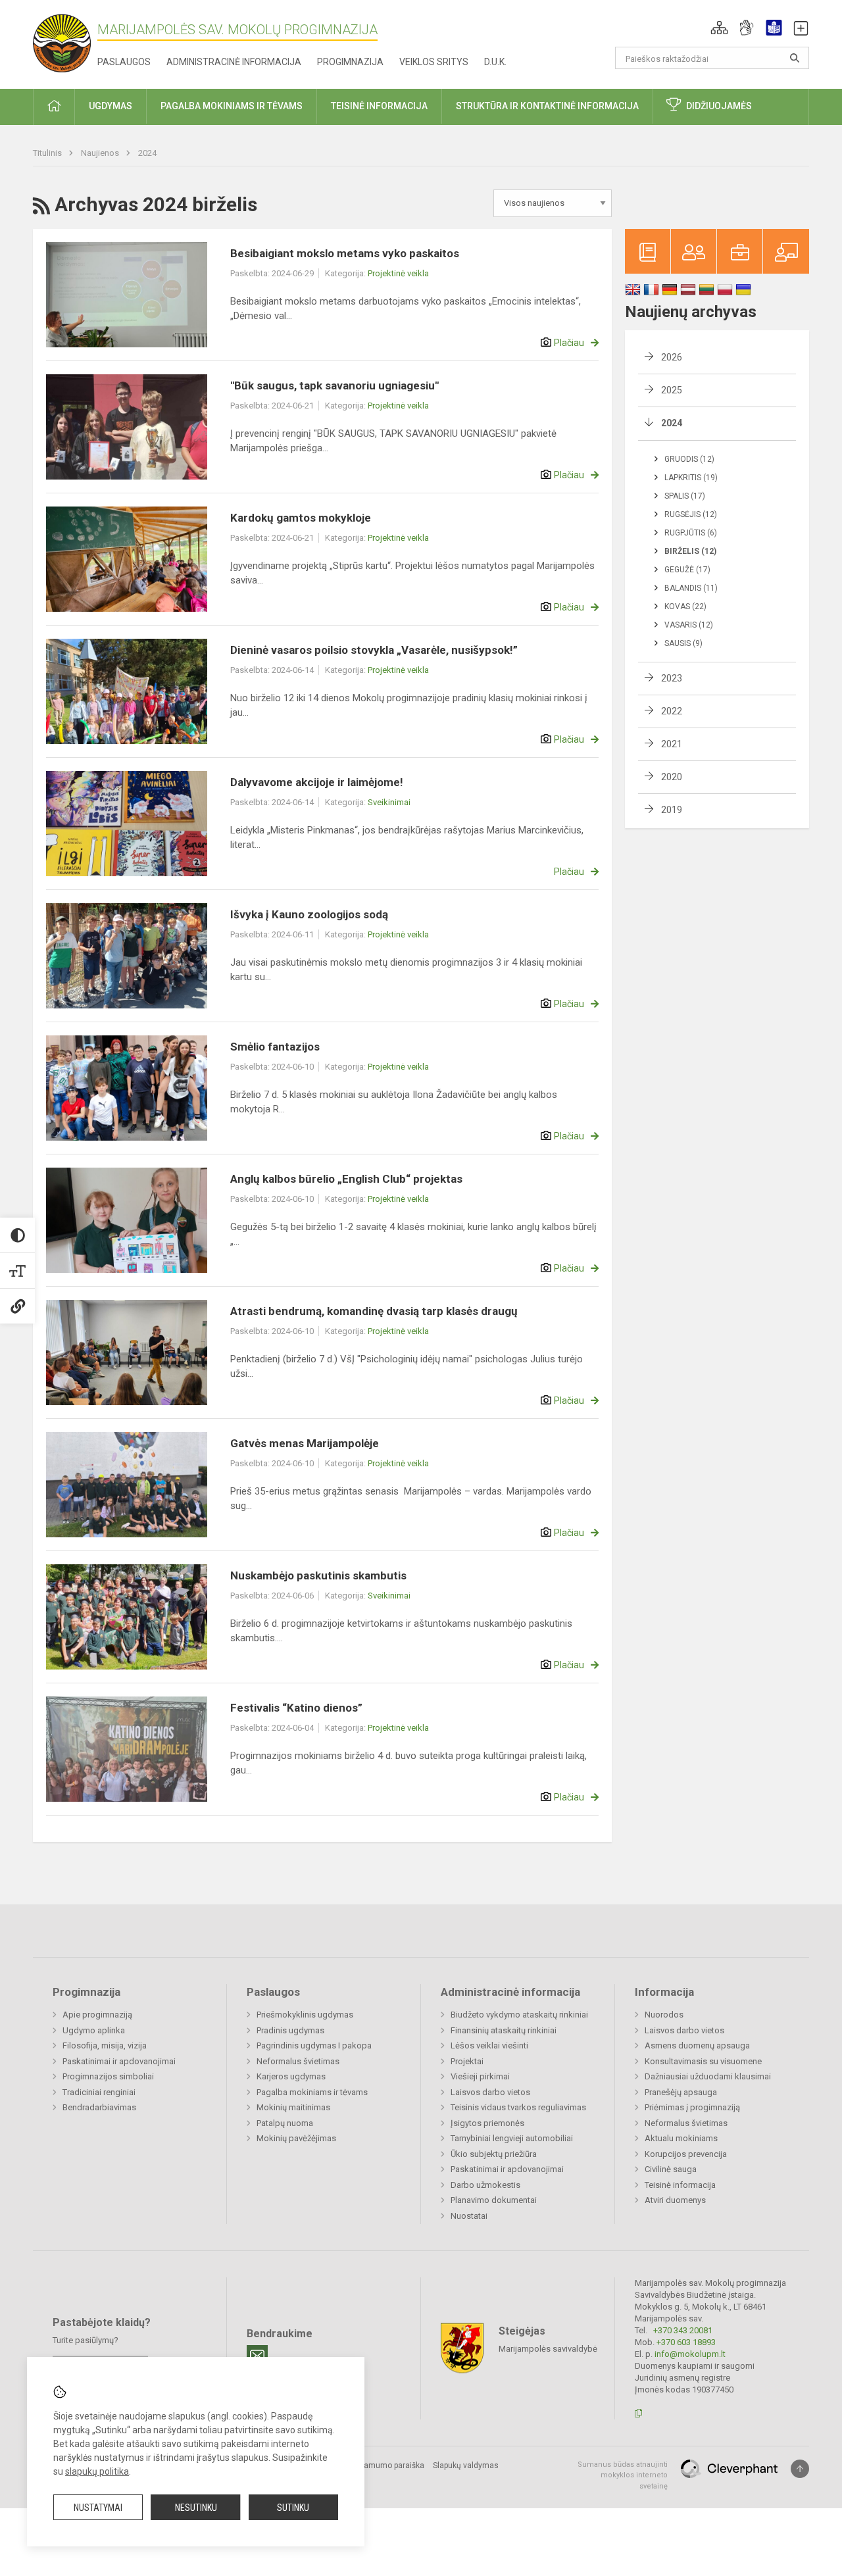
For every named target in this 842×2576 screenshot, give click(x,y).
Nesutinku (196, 2508)
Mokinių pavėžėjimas (296, 2138)
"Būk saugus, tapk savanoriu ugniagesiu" (334, 385)
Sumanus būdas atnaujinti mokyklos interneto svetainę (623, 2475)
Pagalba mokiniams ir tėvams (312, 2092)
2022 (672, 711)
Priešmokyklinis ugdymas (305, 2015)
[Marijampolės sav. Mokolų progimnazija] (65, 42)
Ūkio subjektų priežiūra (494, 2154)
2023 (672, 678)
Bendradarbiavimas (99, 2107)
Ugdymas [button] (111, 106)
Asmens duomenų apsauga (697, 2045)
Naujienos (101, 153)
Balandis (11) (691, 588)
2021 (672, 744)
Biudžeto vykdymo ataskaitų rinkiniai (519, 2015)
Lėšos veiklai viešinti (489, 2045)
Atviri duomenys (675, 2200)
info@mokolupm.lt (690, 2354)
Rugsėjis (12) (691, 514)
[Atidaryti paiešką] (795, 58)
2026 (672, 357)
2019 (672, 810)
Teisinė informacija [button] (379, 106)
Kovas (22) (685, 607)
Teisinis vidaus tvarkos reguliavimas (518, 2107)
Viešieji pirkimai (480, 2076)
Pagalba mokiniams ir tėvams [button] (232, 106)
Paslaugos (124, 62)
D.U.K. (495, 62)
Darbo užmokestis (485, 2185)
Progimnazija (350, 62)
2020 (672, 777)
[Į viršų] (800, 2469)
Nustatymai (98, 2508)
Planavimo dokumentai (494, 2200)
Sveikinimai (389, 802)
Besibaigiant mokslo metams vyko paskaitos (345, 253)
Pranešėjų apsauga (681, 2092)
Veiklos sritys (434, 62)
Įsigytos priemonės (487, 2123)
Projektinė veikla (398, 273)
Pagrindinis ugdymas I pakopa (314, 2045)
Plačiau (569, 343)
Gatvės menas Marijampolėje (305, 1443)
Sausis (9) (683, 643)
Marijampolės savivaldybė (548, 2348)
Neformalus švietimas (298, 2061)
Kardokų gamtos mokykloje (301, 518)
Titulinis (48, 153)
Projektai (467, 2061)
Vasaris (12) (689, 625)
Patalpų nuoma (285, 2123)
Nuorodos (664, 2015)
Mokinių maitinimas (293, 2107)
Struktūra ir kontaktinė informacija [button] (547, 106)
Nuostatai (469, 2216)
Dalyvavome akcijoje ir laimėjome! (317, 782)
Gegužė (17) (687, 570)
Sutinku (293, 2508)
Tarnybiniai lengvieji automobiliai (512, 2138)
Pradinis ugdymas (290, 2030)
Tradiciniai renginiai (99, 2092)
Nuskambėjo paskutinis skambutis (318, 1575)
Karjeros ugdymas (291, 2076)
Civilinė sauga (671, 2169)
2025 (672, 390)
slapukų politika (97, 2471)
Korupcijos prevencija (686, 2154)
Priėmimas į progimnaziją (692, 2107)
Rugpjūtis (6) (691, 533)
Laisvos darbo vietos (490, 2092)
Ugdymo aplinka (94, 2030)
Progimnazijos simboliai (108, 2076)
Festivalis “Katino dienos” (296, 1708)
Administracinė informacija (234, 62)
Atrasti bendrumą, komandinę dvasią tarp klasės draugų (374, 1311)
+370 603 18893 (686, 2342)
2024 (147, 153)
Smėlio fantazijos (275, 1047)
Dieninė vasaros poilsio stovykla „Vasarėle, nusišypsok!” (374, 650)
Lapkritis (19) (691, 478)
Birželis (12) (690, 551)
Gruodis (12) (689, 459)
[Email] (257, 2356)
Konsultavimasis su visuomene (703, 2061)
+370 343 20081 (683, 2330)
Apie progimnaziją (97, 2015)
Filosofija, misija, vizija (105, 2045)
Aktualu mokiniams (681, 2138)
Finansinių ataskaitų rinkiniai (504, 2030)
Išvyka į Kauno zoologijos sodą (309, 914)
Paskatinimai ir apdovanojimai (119, 2061)
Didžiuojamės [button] (719, 106)
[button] (719, 28)
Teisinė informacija (680, 2185)
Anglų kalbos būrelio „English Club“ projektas (346, 1179)
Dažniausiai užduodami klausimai (708, 2076)
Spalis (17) (685, 496)
